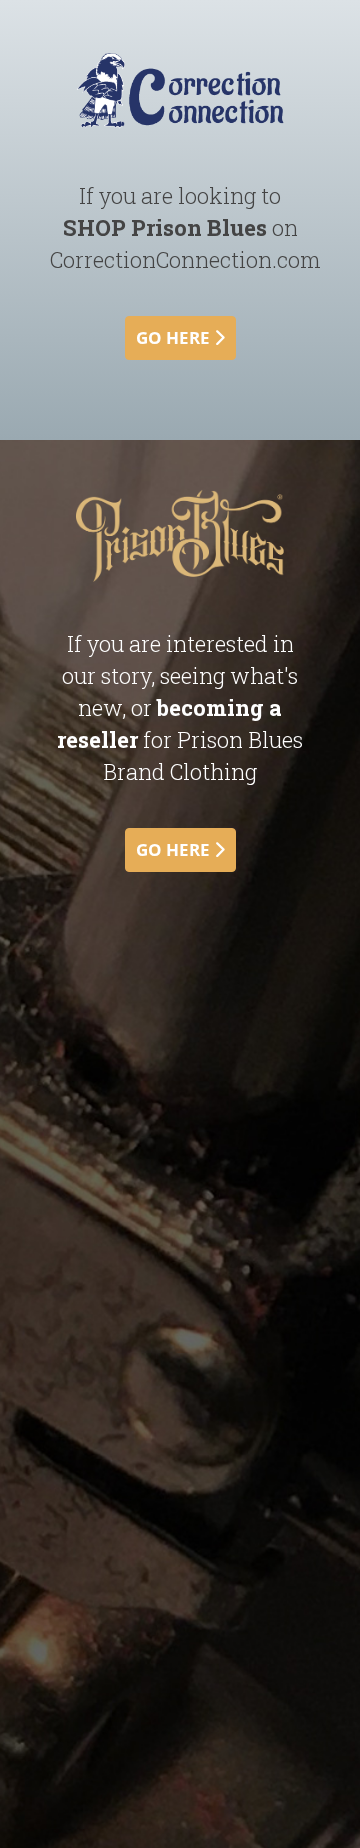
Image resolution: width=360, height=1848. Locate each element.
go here (175, 337)
